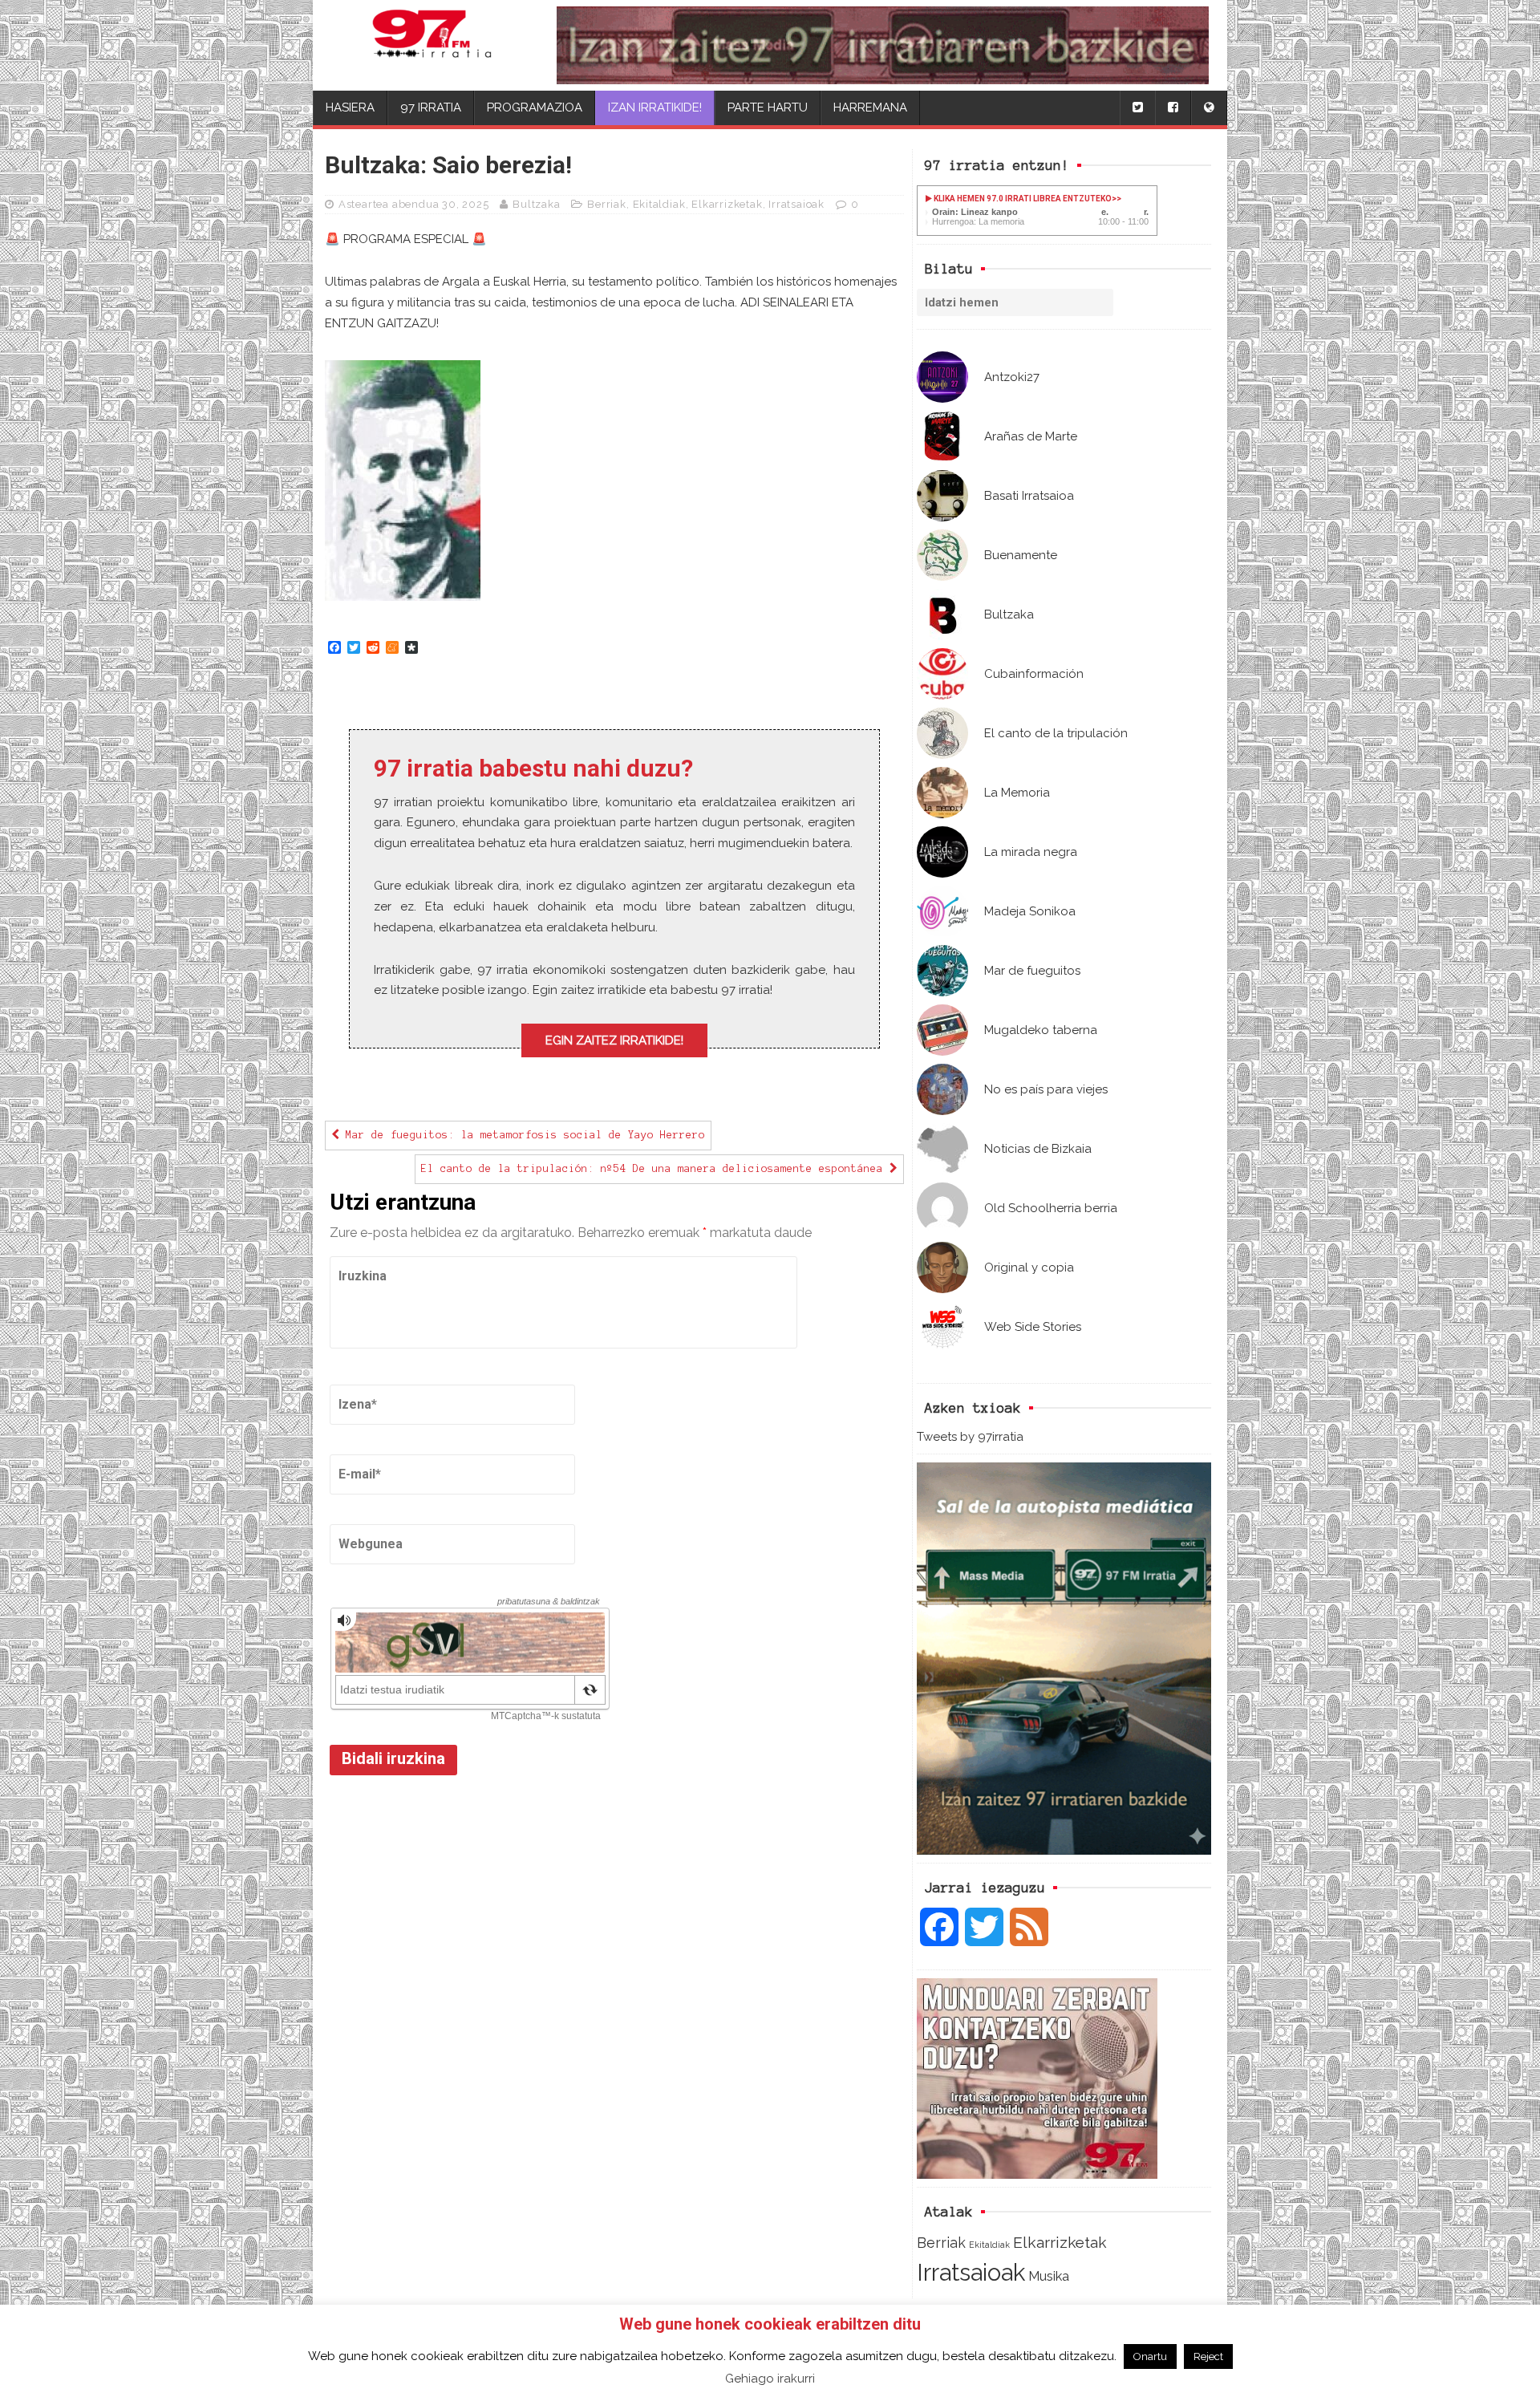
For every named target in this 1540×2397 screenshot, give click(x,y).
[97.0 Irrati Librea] (432, 45)
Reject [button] (1208, 2356)
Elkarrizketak (1060, 2243)
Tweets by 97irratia (970, 1437)
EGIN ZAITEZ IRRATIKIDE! (614, 1040)
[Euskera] (1209, 108)
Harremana (870, 107)
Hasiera (350, 107)
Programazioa (535, 107)
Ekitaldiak (989, 2245)
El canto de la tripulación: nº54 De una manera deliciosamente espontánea (655, 1169)
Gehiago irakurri (770, 2379)
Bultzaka (536, 204)
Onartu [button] (1150, 2356)
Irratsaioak (971, 2272)
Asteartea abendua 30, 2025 (414, 204)
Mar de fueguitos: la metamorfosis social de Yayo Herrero (522, 1135)
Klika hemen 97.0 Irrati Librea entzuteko (1022, 199)
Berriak (941, 2243)
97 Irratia (431, 107)
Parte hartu (768, 107)
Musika (1049, 2276)
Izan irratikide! (655, 107)
